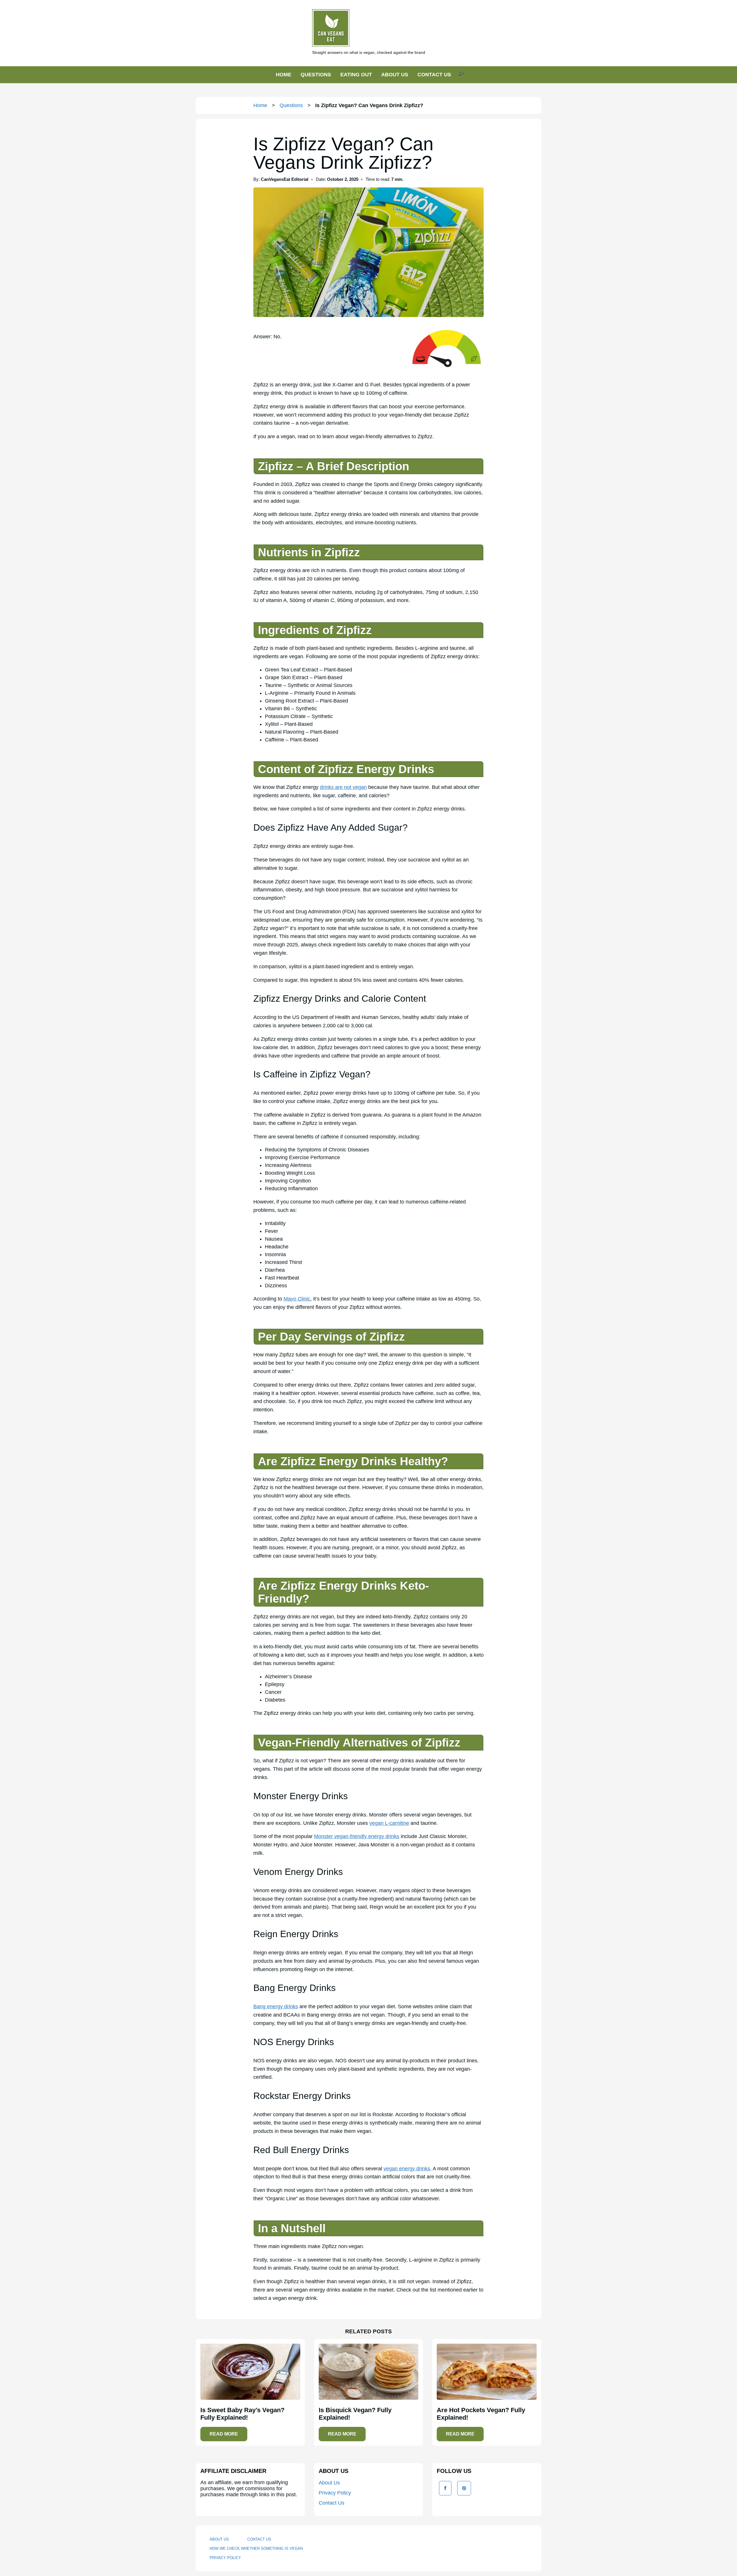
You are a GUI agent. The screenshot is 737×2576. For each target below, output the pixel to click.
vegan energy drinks (407, 2169)
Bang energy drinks (276, 2006)
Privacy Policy (335, 2493)
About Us (329, 2483)
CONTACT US (434, 75)
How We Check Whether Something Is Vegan (256, 2549)
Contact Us (332, 2503)
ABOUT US (395, 75)
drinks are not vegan (343, 787)
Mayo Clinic (297, 1299)
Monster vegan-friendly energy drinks (357, 1836)
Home (260, 105)
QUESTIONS (316, 75)
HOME (284, 75)
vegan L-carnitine (389, 1823)
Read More (224, 2434)
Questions (291, 105)
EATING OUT (356, 75)
